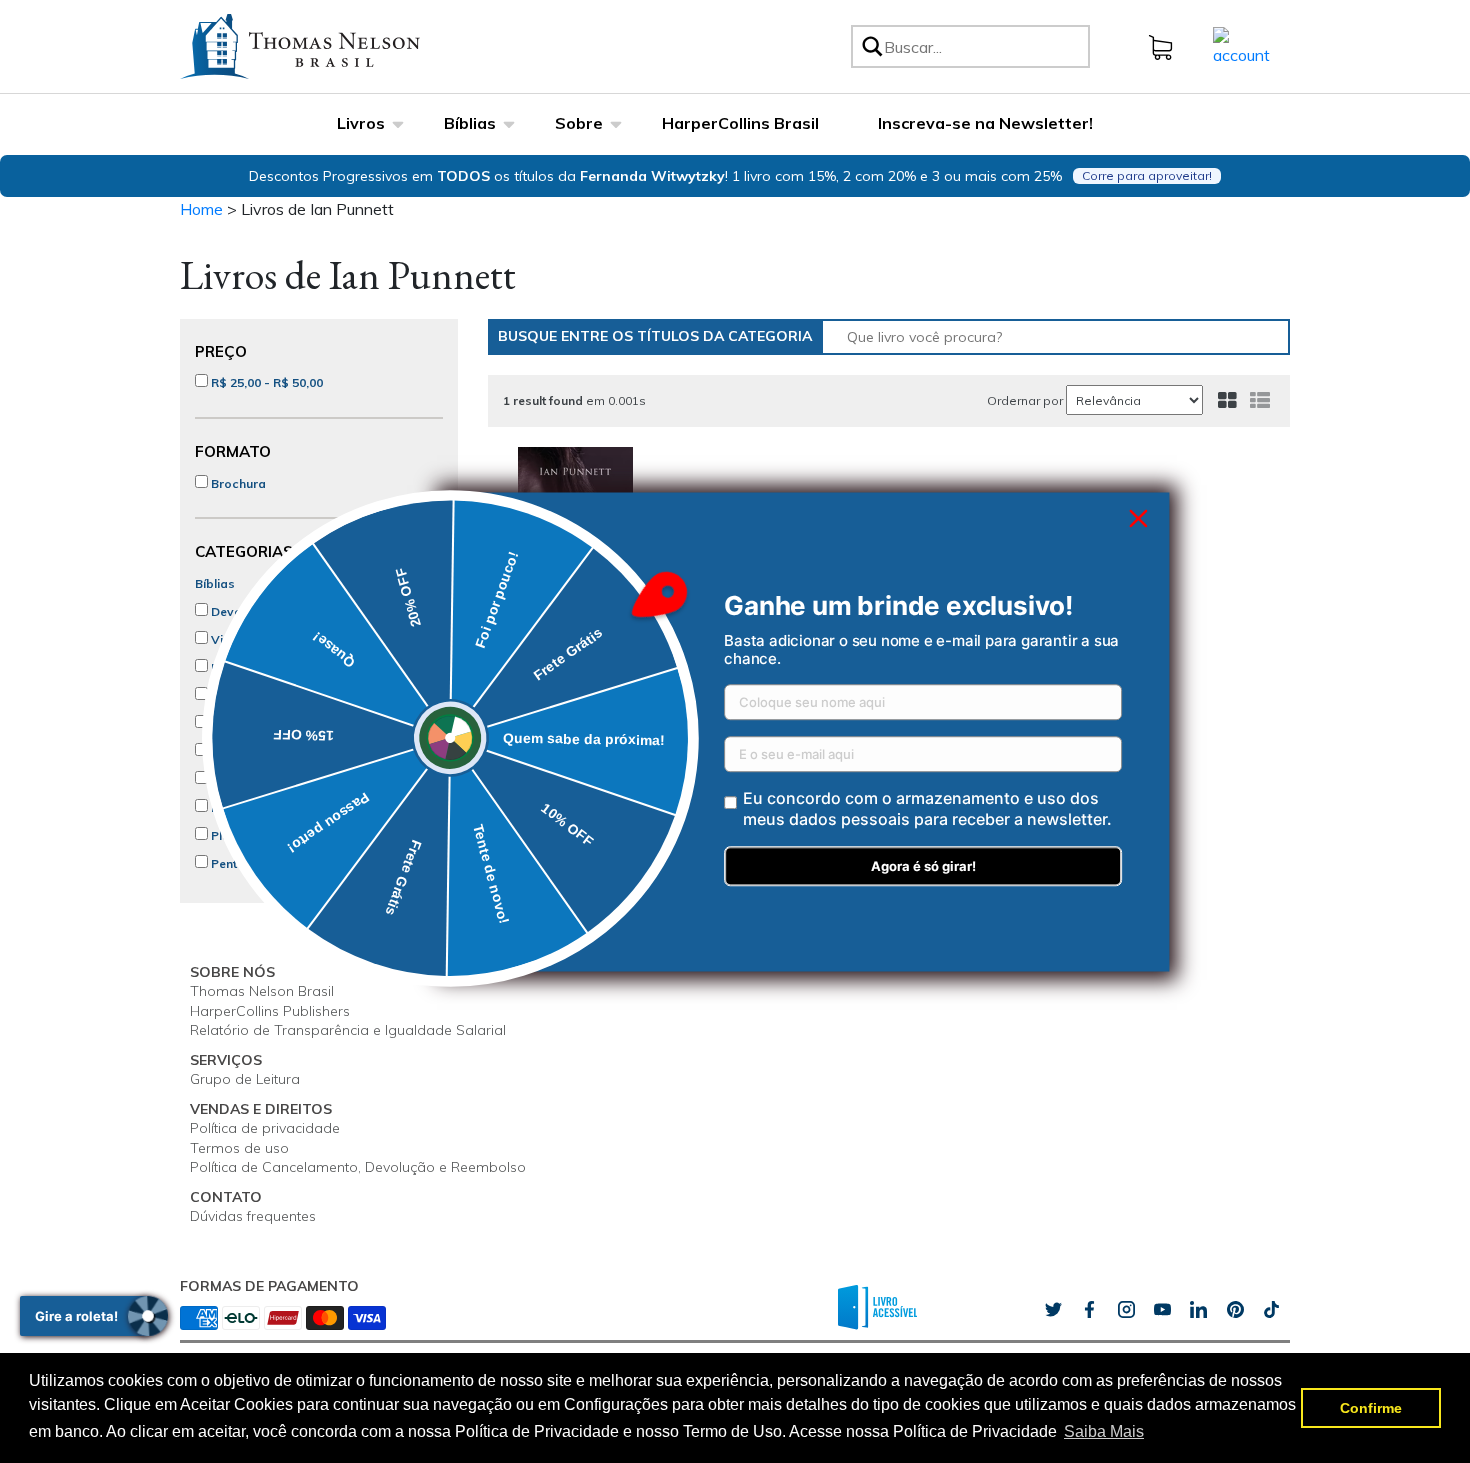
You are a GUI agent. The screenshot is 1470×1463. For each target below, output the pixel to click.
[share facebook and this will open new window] (1089, 1310)
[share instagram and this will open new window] (1126, 1310)
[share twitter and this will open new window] (1053, 1310)
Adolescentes (250, 723)
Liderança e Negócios (274, 751)
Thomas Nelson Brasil (262, 991)
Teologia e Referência (274, 779)
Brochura (237, 483)
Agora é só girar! (923, 866)
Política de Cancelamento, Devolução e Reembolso (358, 1167)
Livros (361, 123)
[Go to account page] (1241, 45)
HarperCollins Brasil (740, 123)
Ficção (229, 667)
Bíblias (470, 123)
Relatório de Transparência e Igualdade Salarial (348, 1030)
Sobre (579, 123)
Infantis (231, 695)
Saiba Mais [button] (1104, 1431)
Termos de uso (239, 1148)
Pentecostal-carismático (283, 863)
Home (201, 209)
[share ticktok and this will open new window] (1235, 1310)
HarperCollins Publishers (270, 1011)
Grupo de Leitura (245, 1079)
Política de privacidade (265, 1128)
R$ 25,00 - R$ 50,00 (265, 382)
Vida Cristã (242, 639)
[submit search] (871, 46)
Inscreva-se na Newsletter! (985, 123)
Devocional (243, 611)
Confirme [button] (1371, 1408)
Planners (235, 835)
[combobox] (983, 46)
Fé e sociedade (254, 807)
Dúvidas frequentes (253, 1216)
